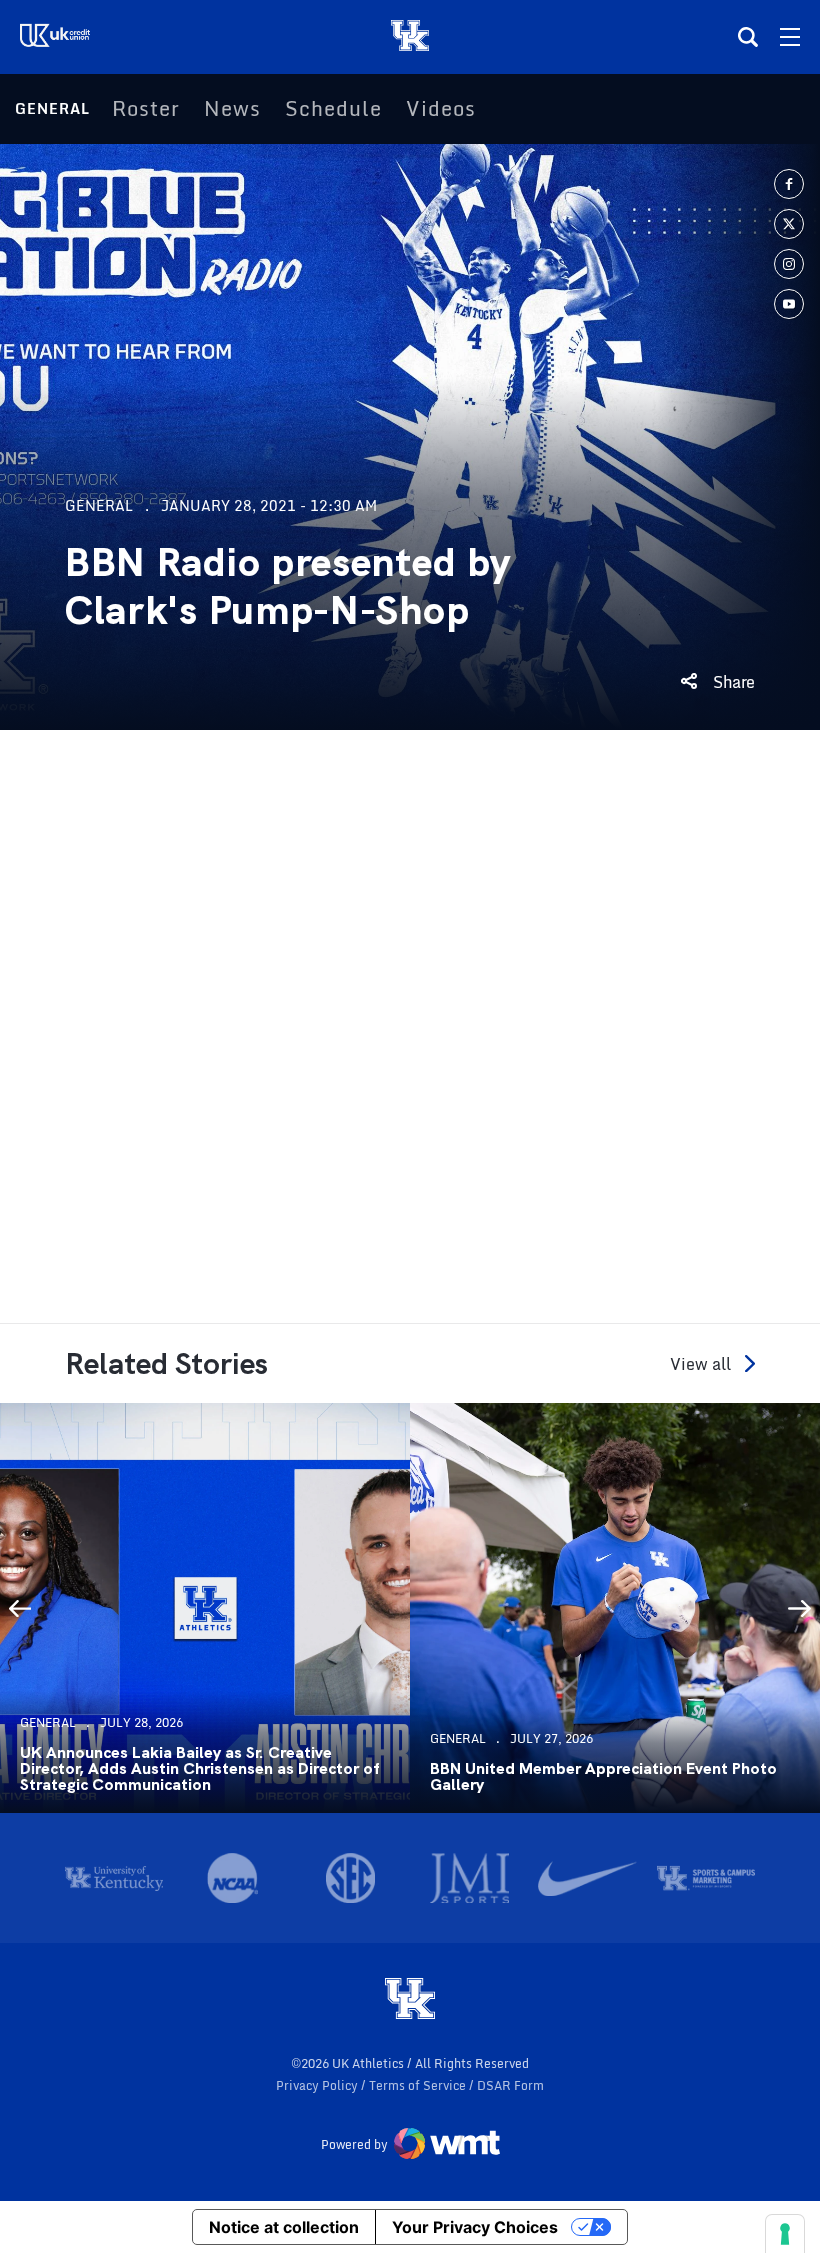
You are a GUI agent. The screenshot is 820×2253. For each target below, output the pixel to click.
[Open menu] (790, 37)
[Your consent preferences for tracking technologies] (785, 2234)
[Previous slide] (20, 1608)
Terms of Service (419, 2085)
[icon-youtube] (789, 304)
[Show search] (748, 37)
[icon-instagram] (789, 264)
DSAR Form (510, 2085)
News (232, 109)
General (52, 108)
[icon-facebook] (789, 184)
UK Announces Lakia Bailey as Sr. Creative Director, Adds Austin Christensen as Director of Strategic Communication (199, 1769)
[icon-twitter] (789, 224)
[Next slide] (800, 1608)
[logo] (410, 2000)
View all (700, 1363)
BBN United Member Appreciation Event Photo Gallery (603, 1777)
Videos (441, 109)
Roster (146, 109)
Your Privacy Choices (475, 2227)
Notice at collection (284, 2227)
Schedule (333, 109)
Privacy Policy (318, 2085)
